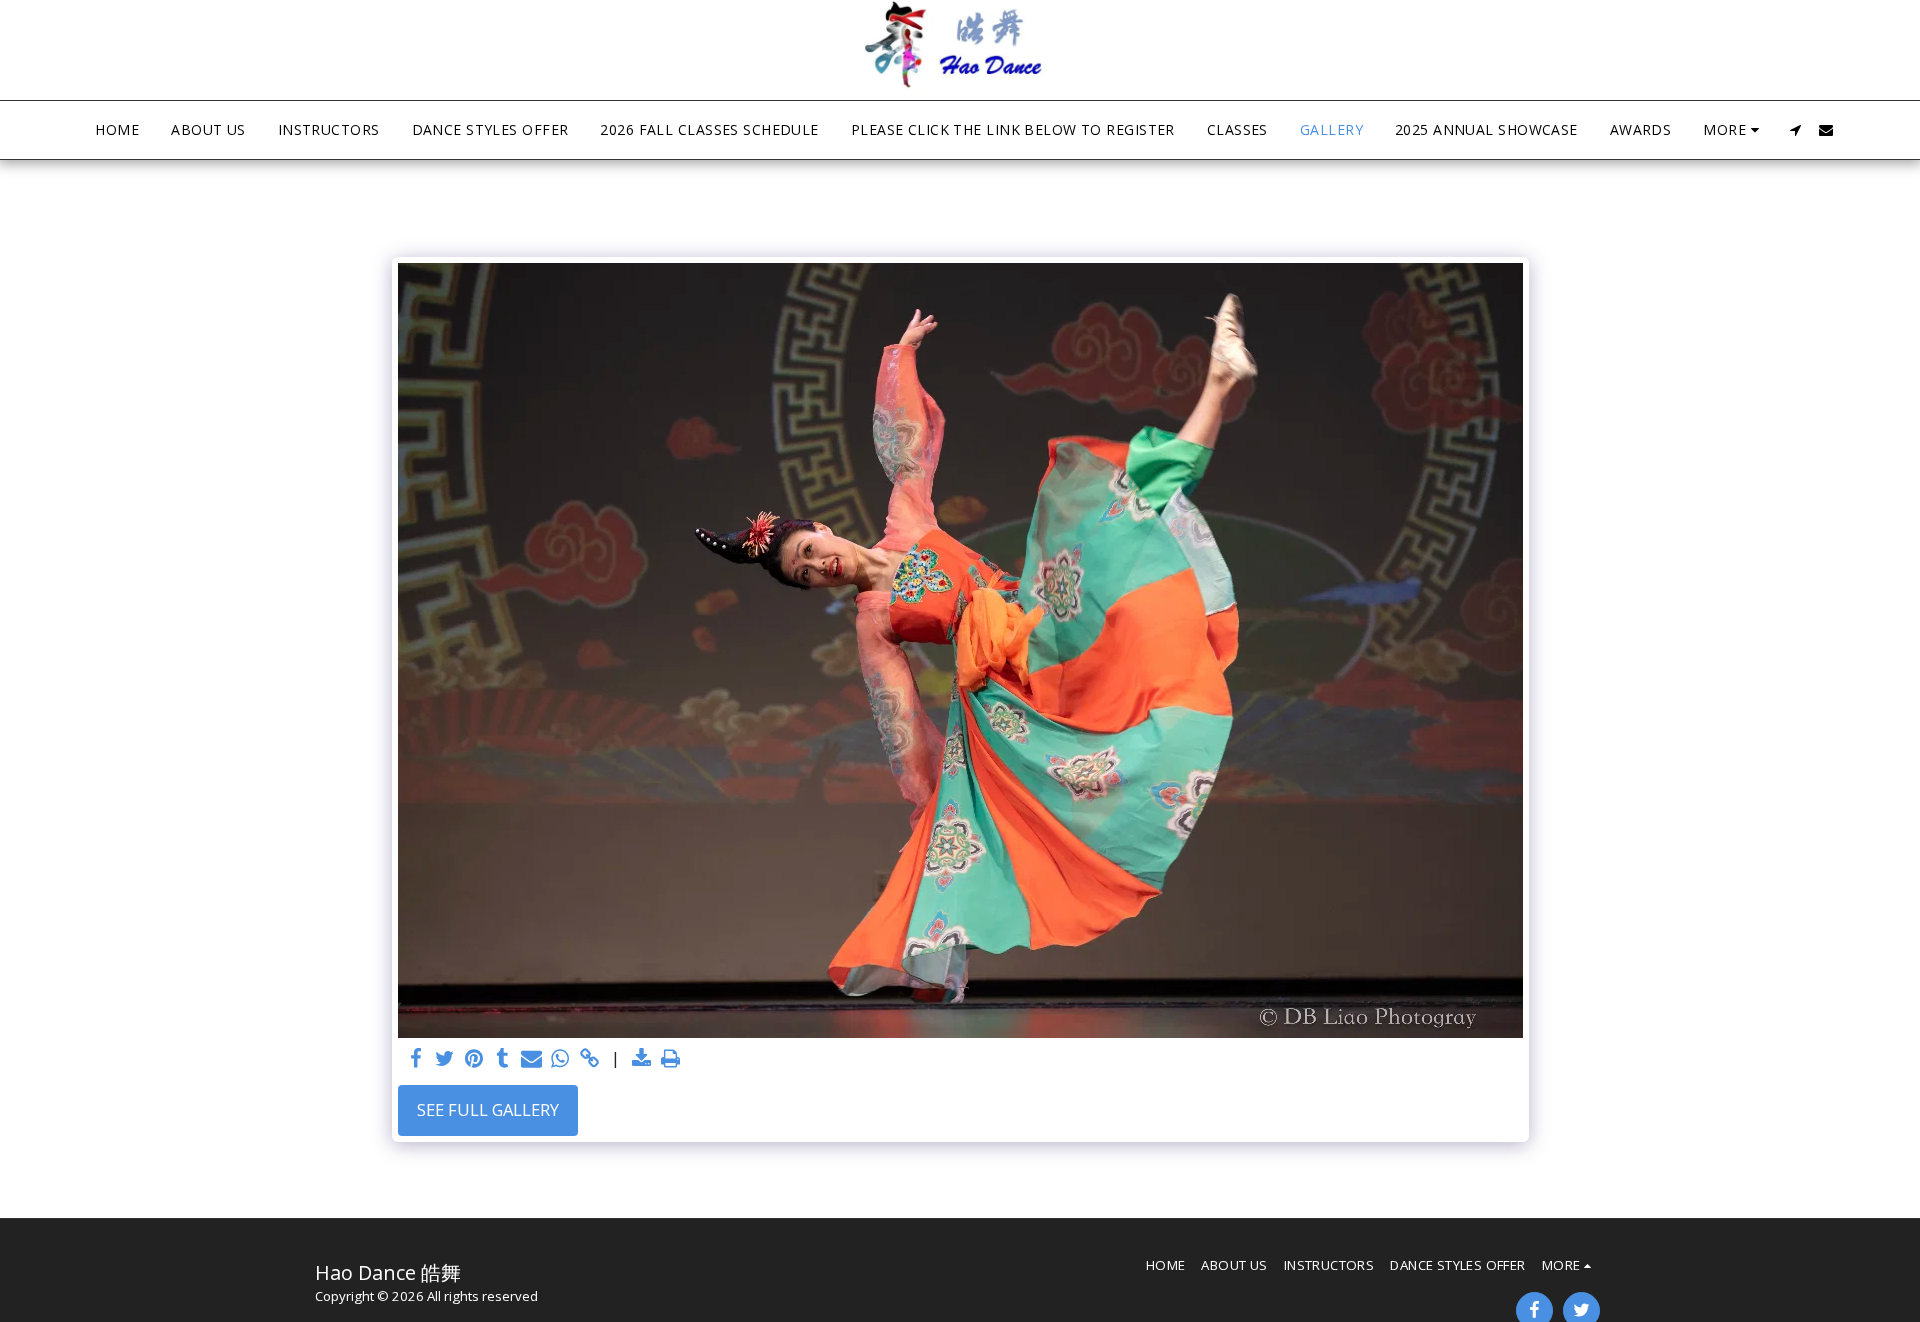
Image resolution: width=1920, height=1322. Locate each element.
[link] (589, 1059)
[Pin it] (474, 1059)
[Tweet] (445, 1059)
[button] (1796, 130)
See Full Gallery (488, 1109)
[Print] (670, 1059)
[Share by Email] (531, 1059)
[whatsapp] (560, 1059)
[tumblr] (502, 1059)
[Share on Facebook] (416, 1059)
